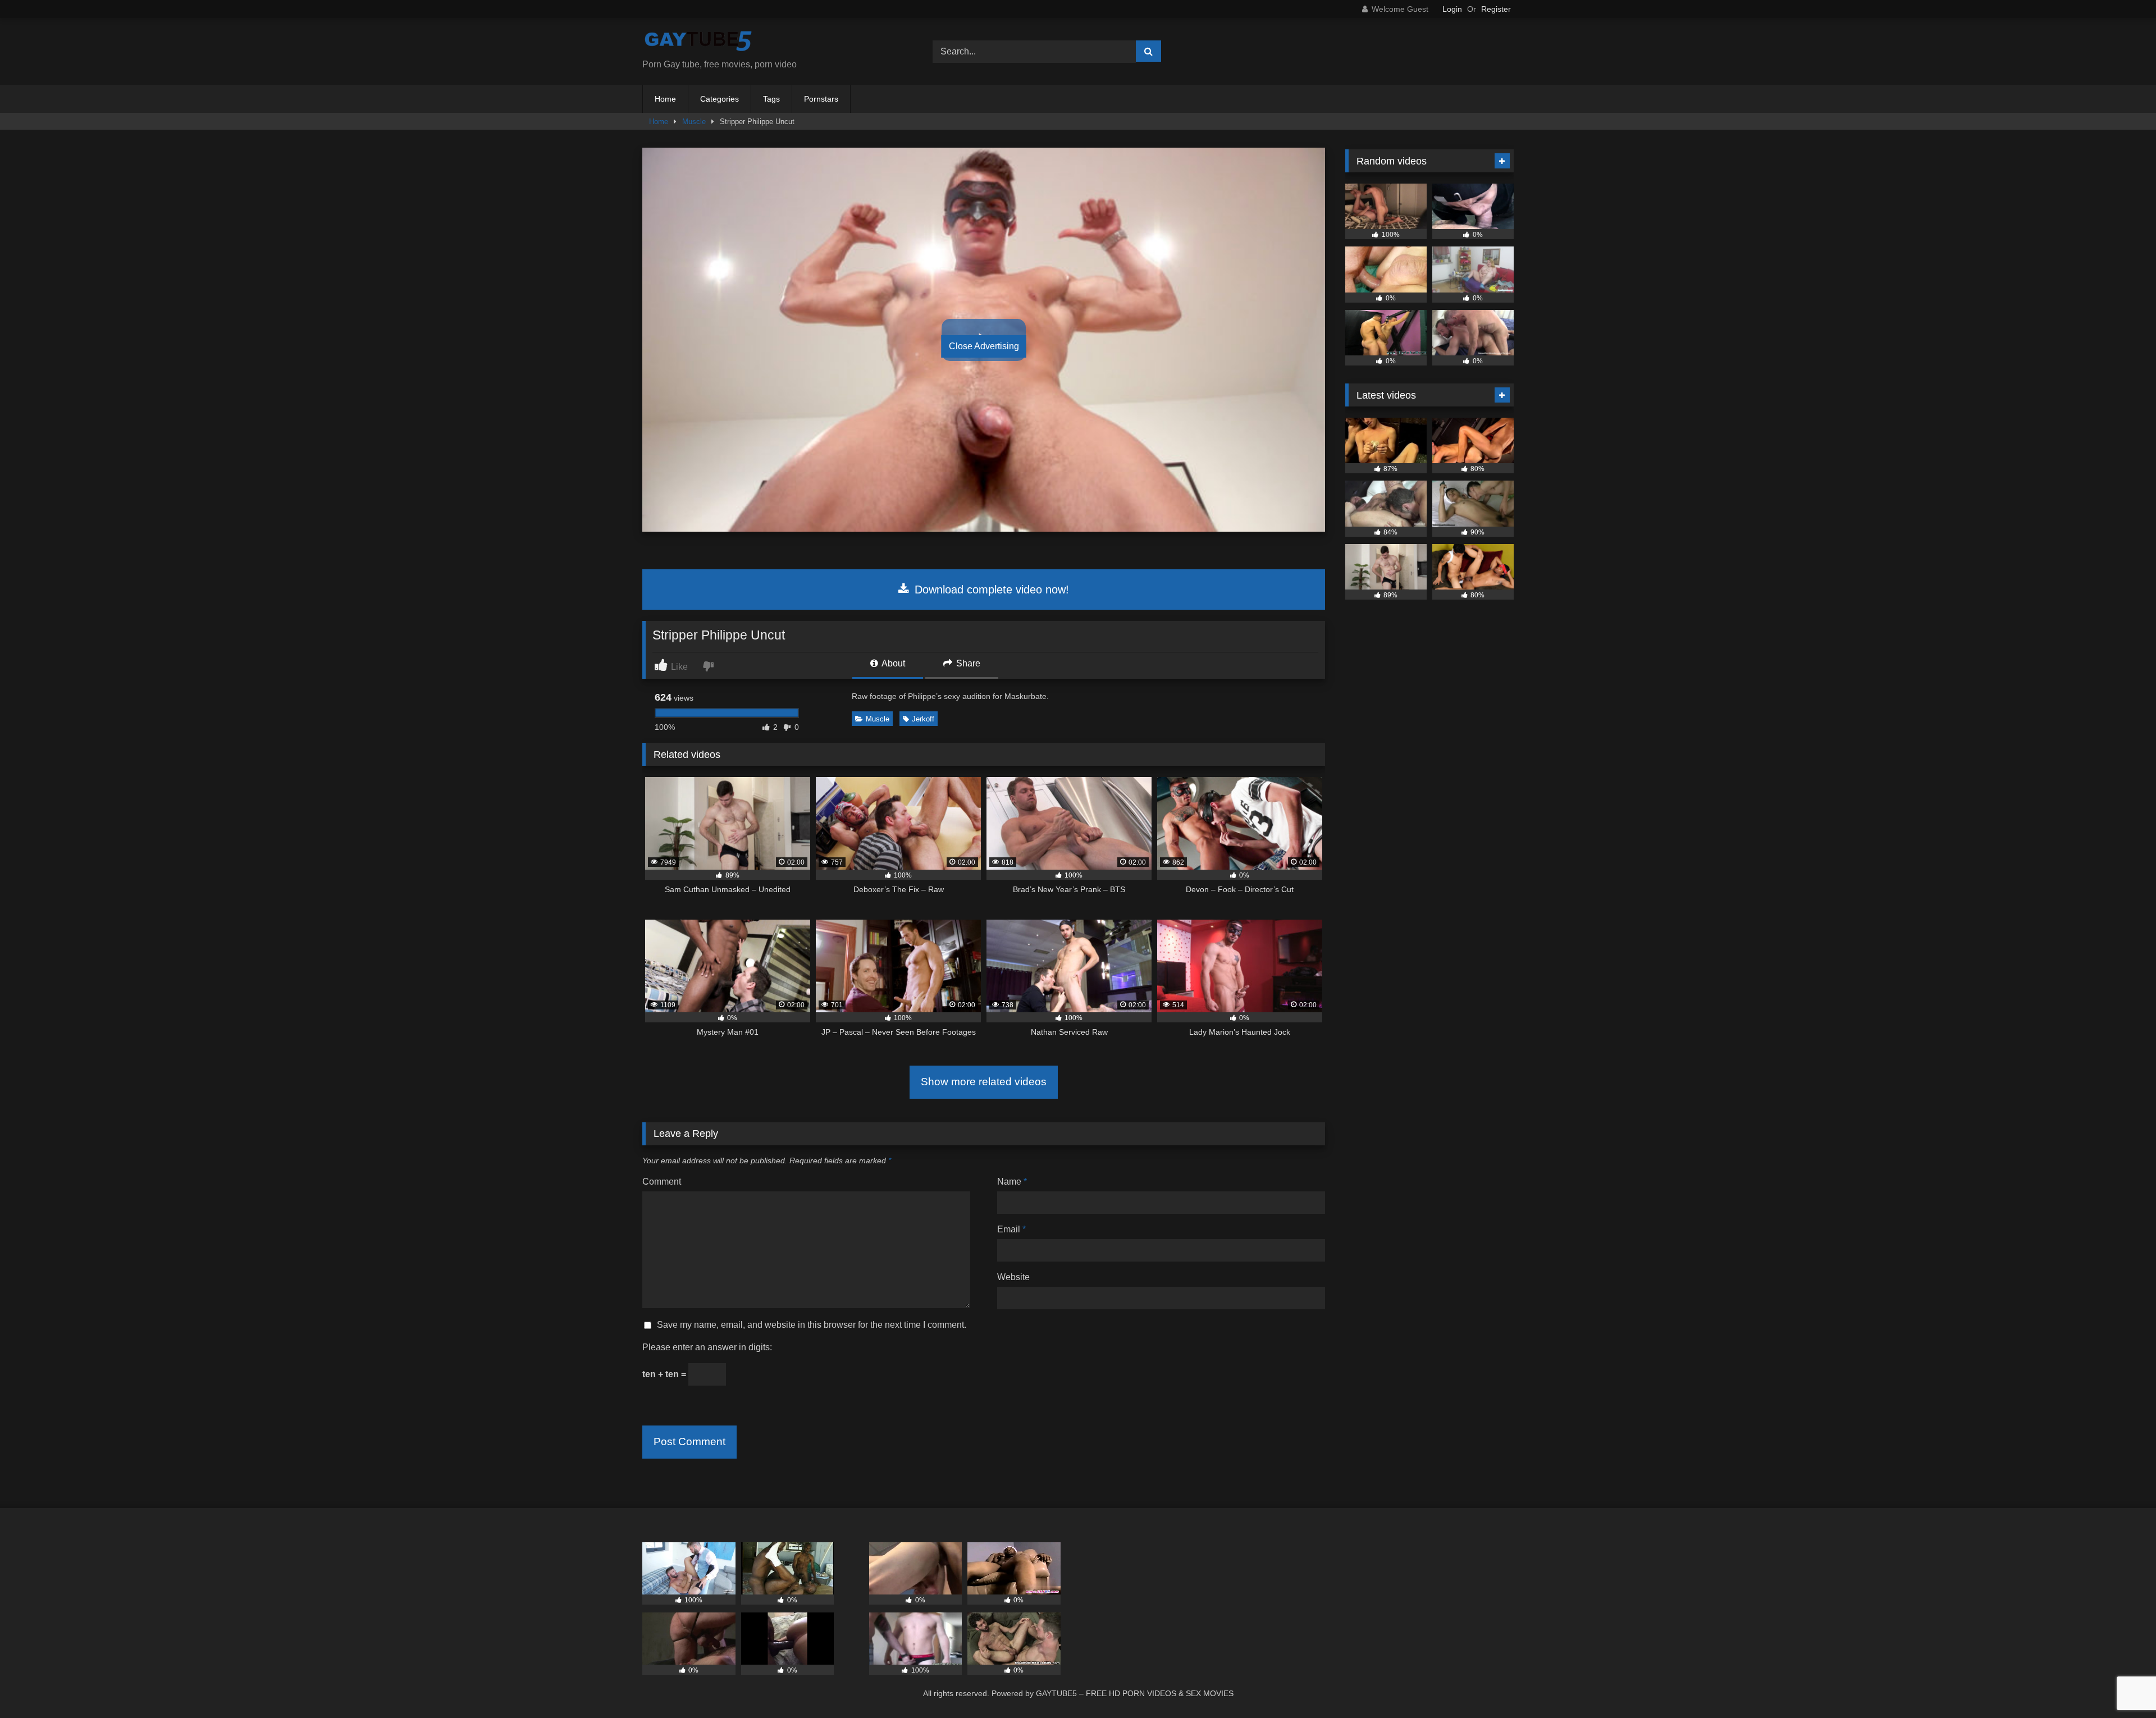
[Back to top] (2121, 1685)
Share (967, 663)
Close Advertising (984, 346)
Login (1452, 9)
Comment (662, 1182)
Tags (771, 99)
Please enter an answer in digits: (707, 1347)
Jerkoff (923, 719)
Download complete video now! (990, 590)
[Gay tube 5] (698, 42)
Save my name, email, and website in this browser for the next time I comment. (812, 1325)
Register (1496, 9)
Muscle (694, 122)
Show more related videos (984, 1082)
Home (665, 99)
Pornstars (821, 99)
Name (1012, 1182)
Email (1011, 1229)
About (892, 663)
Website (1013, 1277)
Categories (720, 99)
